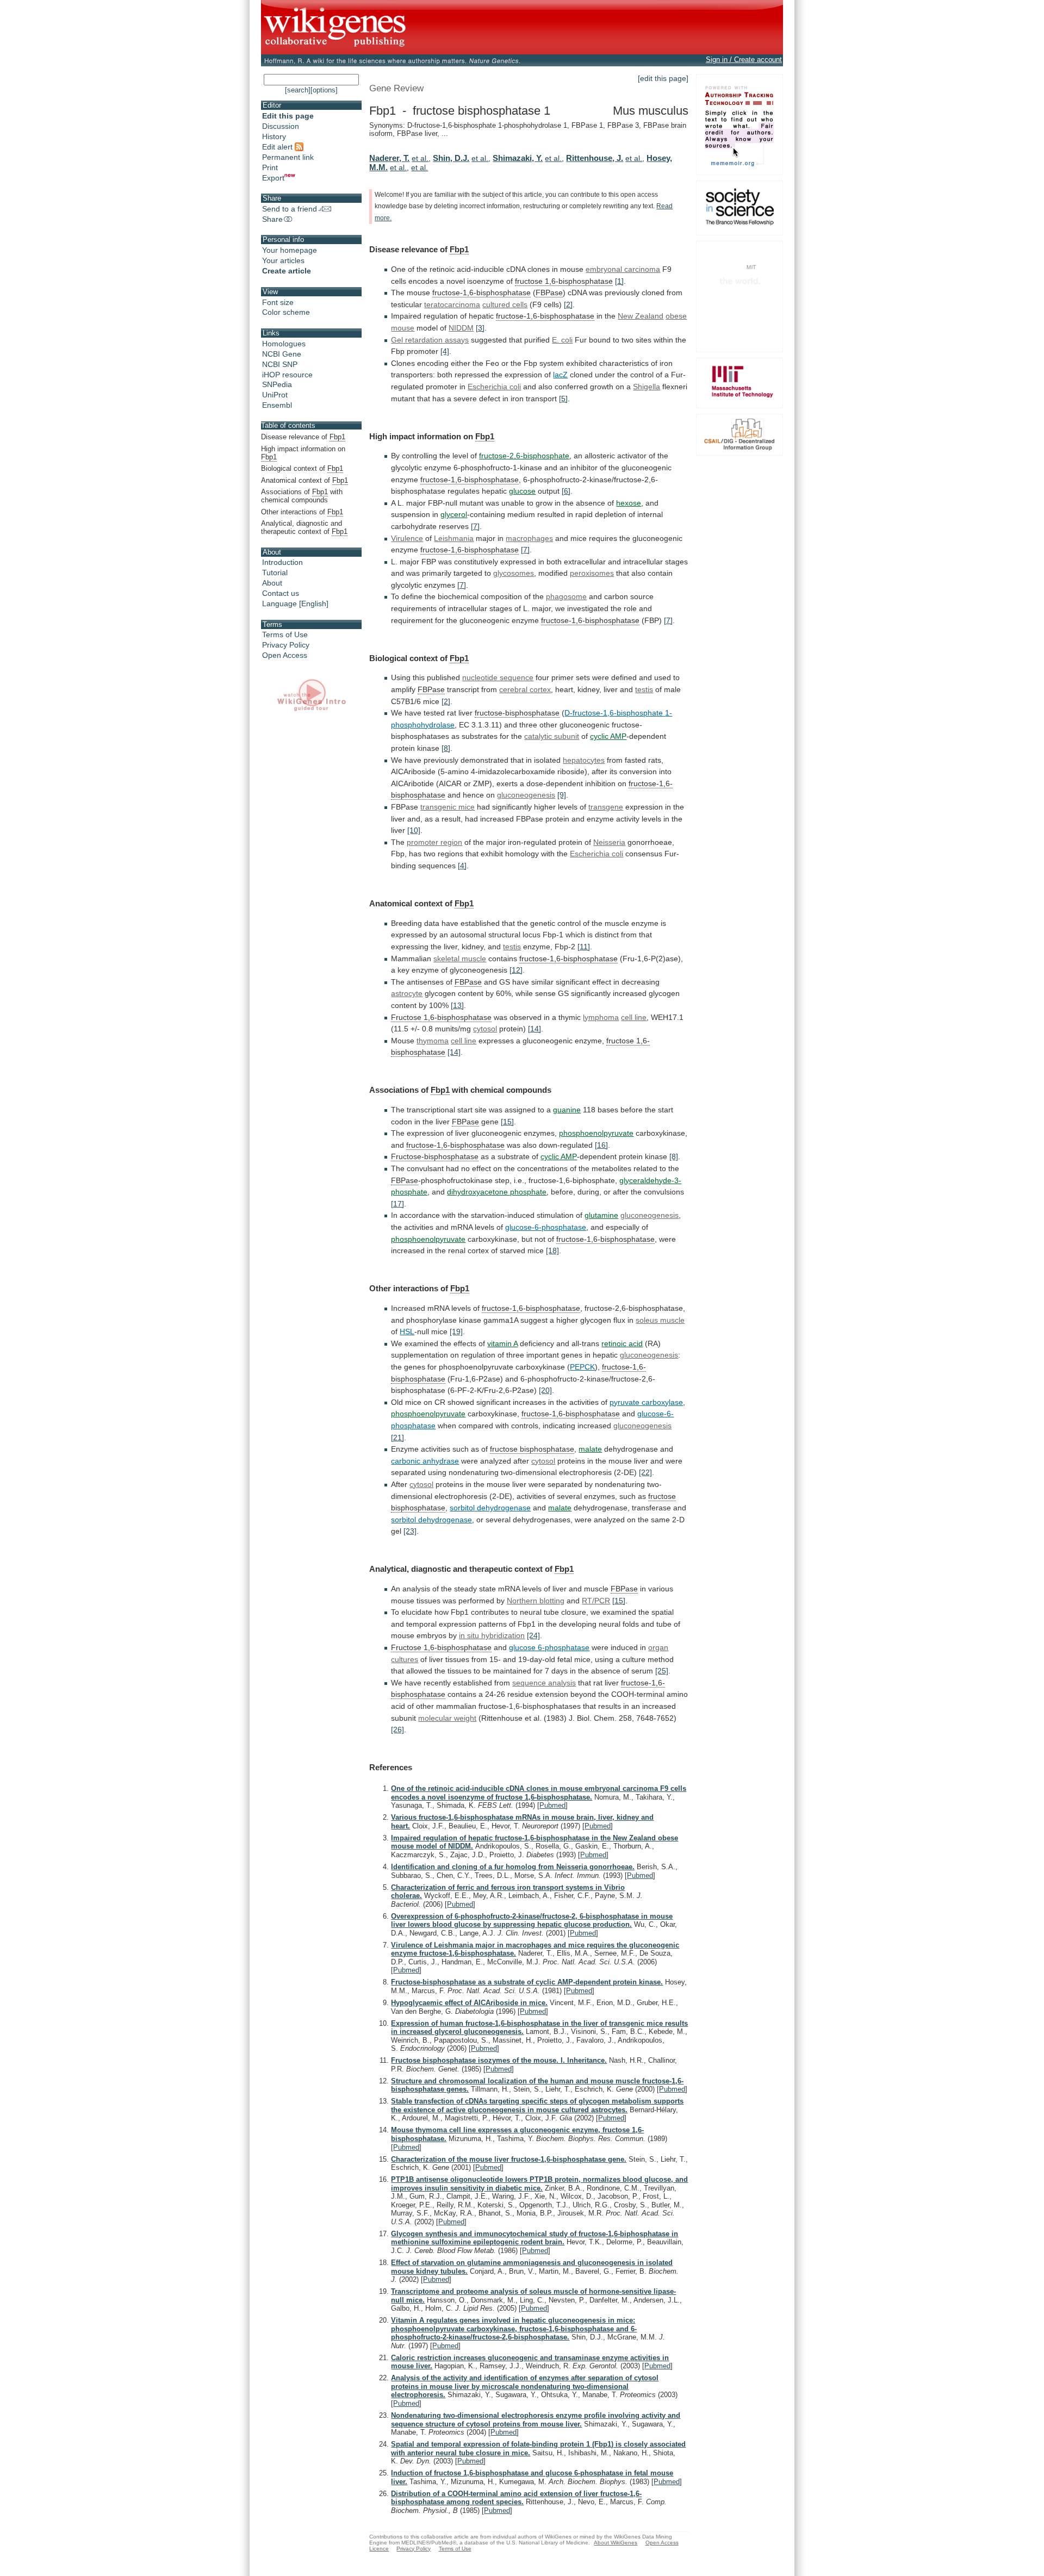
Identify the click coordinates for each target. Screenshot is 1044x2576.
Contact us (281, 593)
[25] (662, 1671)
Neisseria (609, 842)
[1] (619, 281)
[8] (446, 748)
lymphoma (601, 1017)
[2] (568, 304)
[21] (397, 1438)
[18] (552, 1250)
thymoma (433, 1041)
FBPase (549, 293)
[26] (397, 1729)
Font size (278, 302)
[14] (535, 1029)
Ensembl (277, 405)
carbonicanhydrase (425, 1461)
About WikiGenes (616, 2543)
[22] (645, 1472)
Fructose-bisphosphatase (435, 1156)
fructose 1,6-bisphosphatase (564, 281)
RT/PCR (596, 1601)
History (274, 136)
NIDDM (461, 328)
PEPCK (582, 1367)
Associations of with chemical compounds (302, 496)
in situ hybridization (492, 1635)
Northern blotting (536, 1601)
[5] (563, 399)
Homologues (284, 344)
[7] (475, 526)
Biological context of (302, 468)
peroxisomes (592, 573)
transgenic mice (448, 807)
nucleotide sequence (498, 677)
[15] (507, 1122)
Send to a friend (290, 209)
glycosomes (514, 573)
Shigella (647, 387)
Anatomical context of (304, 480)
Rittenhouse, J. (595, 158)
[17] (397, 1204)
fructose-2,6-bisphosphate (524, 456)
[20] (545, 1390)
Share (272, 219)
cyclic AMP (608, 736)
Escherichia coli (494, 387)
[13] (457, 1005)
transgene (606, 807)
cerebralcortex (525, 689)
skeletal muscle (460, 959)
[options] (324, 90)
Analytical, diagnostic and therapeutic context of (304, 527)
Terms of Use (285, 634)
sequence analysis (544, 1683)
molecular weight (447, 1718)
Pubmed (552, 1805)
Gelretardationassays (430, 340)
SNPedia (277, 384)
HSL (407, 1331)
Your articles (283, 260)
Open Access (285, 655)
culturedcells (505, 304)
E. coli (562, 340)
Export (273, 178)
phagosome (566, 596)
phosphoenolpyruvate (596, 1133)
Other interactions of (302, 512)
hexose (629, 503)
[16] (601, 1145)
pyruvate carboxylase (646, 1402)
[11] (584, 947)
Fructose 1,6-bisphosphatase (441, 1017)
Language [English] (295, 603)
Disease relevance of (303, 437)
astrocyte (407, 993)
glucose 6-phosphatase (549, 1647)
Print (270, 167)
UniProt (275, 395)
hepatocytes (584, 760)
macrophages (529, 538)
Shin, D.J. (451, 158)
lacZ (560, 375)
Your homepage (290, 250)
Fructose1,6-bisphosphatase (441, 1647)
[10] (414, 830)
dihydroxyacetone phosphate (497, 1192)
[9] (562, 795)
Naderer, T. (389, 158)
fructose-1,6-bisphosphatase (481, 293)
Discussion (281, 126)
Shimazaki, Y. (518, 158)
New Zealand (641, 316)
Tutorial (275, 573)
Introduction (282, 562)
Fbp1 (459, 249)
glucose (522, 491)
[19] (456, 1331)
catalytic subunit (552, 736)
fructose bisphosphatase (532, 1449)
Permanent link (288, 157)
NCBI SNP (280, 364)
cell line (634, 1017)
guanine (567, 1110)
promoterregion (434, 842)
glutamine (601, 1215)
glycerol (454, 514)
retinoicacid (622, 1343)
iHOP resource (287, 375)
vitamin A (502, 1343)
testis (644, 689)
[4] (445, 351)
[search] (298, 90)
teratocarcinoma (452, 304)
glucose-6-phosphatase (546, 1227)
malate (590, 1449)
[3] (480, 328)
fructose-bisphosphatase (517, 713)
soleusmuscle (660, 1320)
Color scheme (286, 312)
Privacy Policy (286, 645)
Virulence (407, 538)
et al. (420, 158)
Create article (287, 271)
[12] (516, 970)
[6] (566, 491)
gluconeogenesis (526, 795)
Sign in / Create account (744, 60)
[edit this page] (663, 78)
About (272, 583)
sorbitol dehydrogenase (431, 1520)
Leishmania (454, 538)
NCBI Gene (282, 354)
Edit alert (278, 147)
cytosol (485, 1029)
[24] (533, 1635)
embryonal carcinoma (623, 269)
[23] (410, 1531)
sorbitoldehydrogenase (490, 1508)
